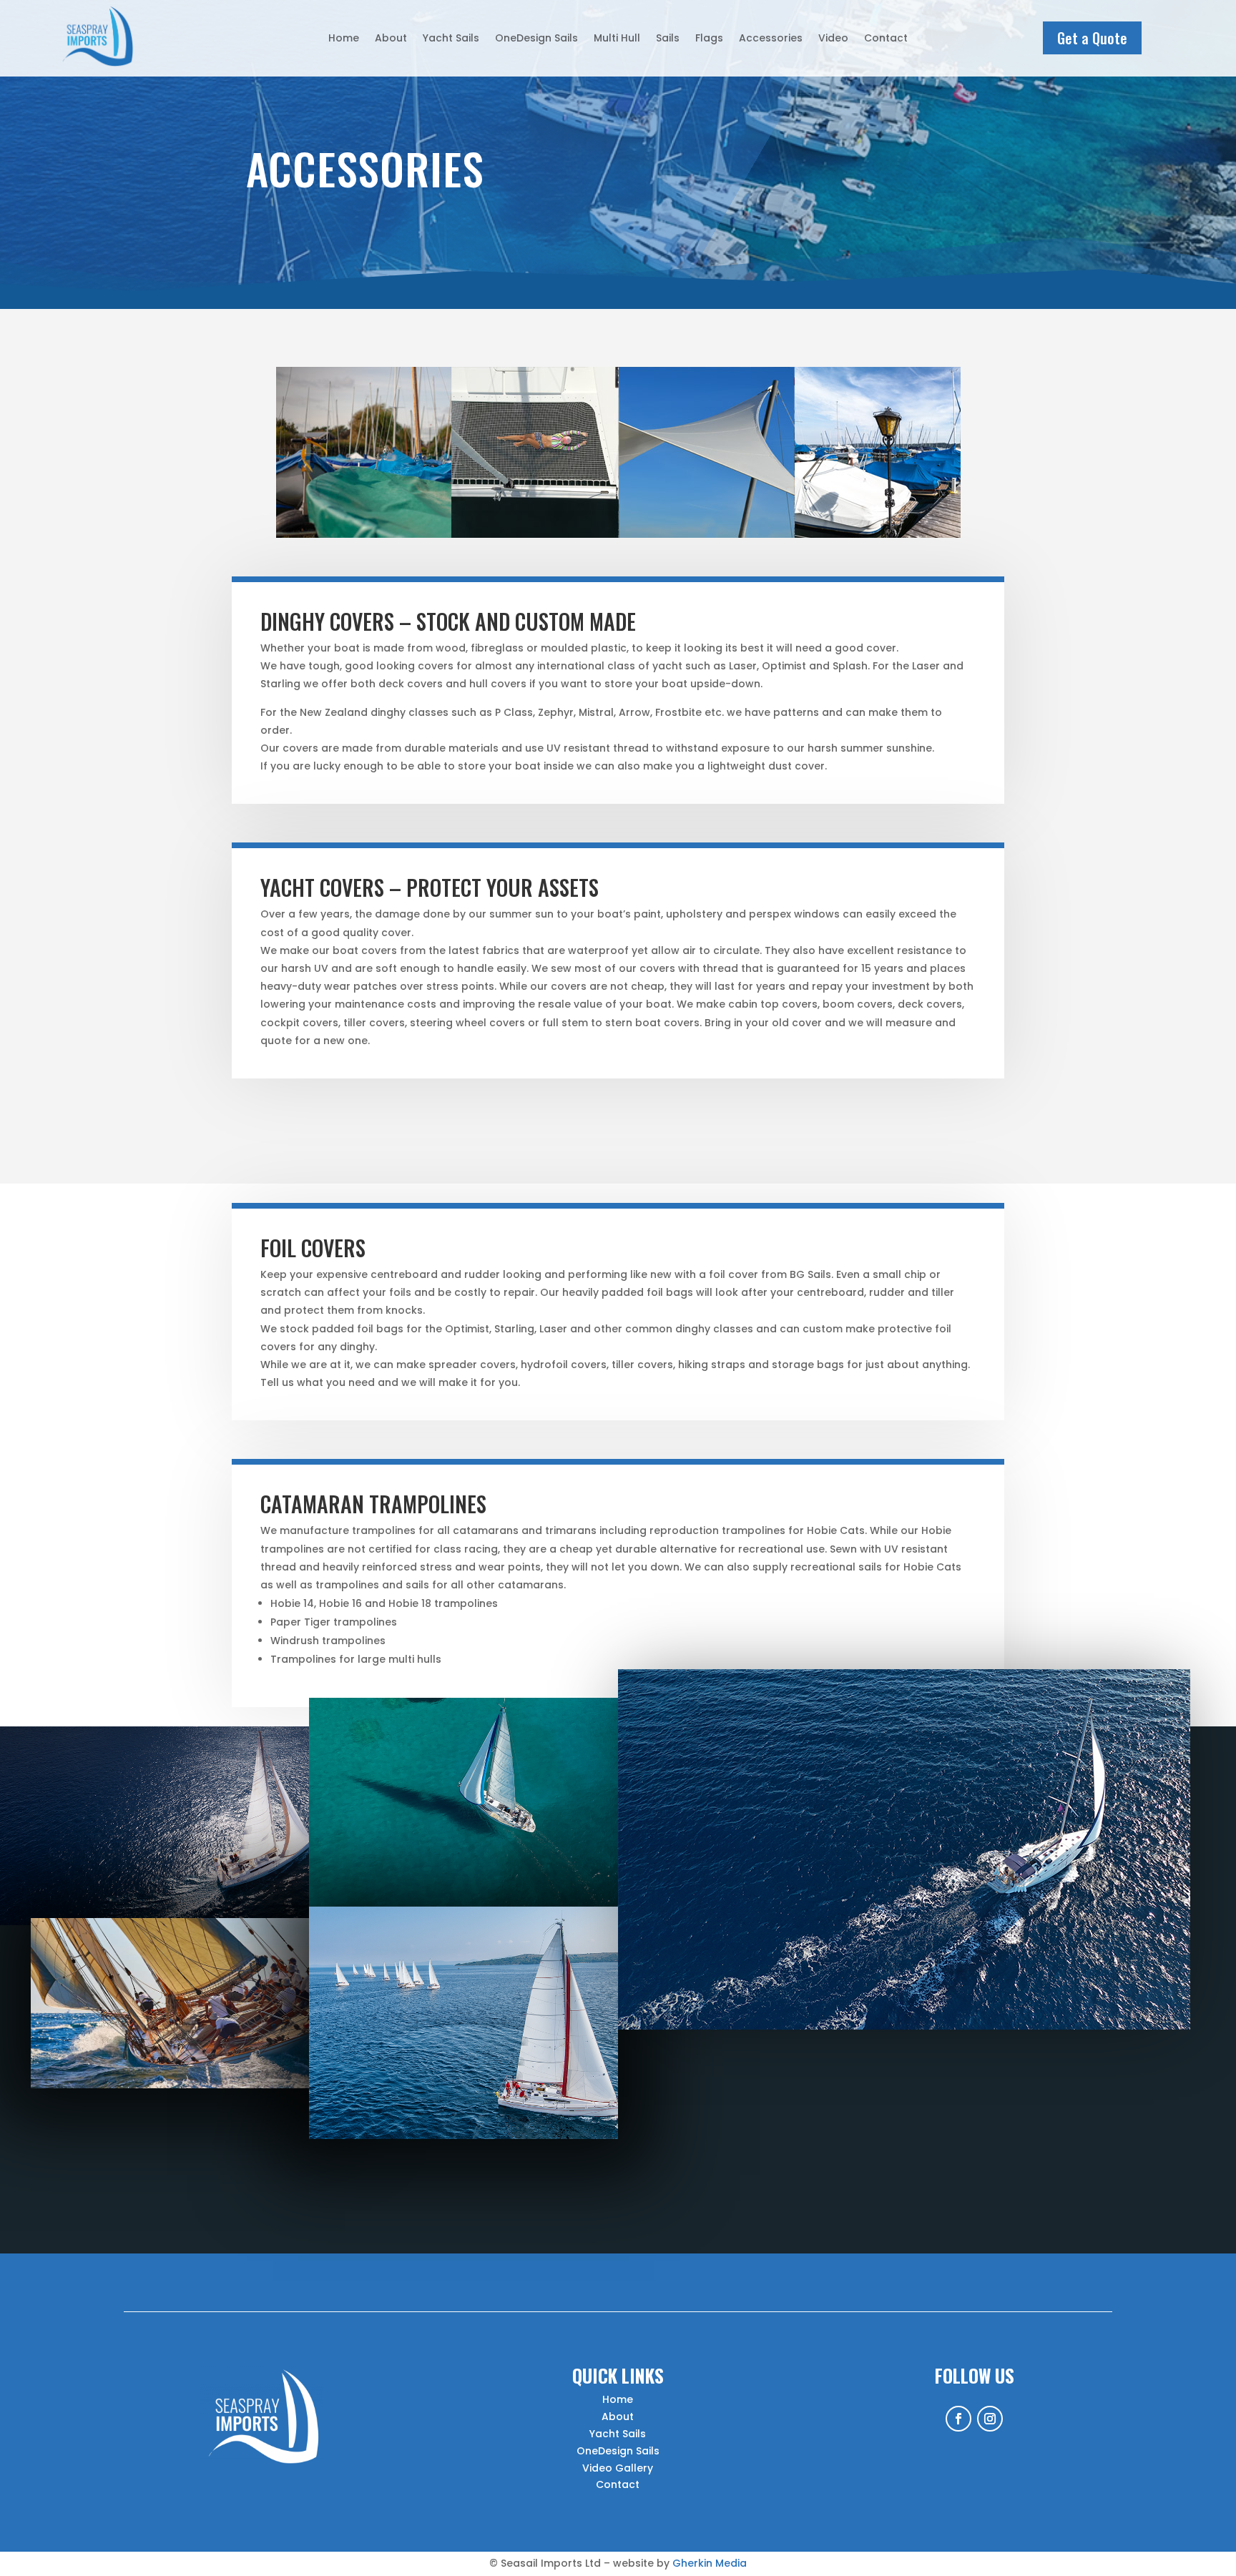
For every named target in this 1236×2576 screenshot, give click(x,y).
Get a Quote (1092, 38)
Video (833, 39)
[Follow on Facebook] (958, 2419)
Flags (709, 39)
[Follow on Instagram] (990, 2419)
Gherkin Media (710, 2563)
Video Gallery (618, 2468)
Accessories (771, 39)
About (391, 39)
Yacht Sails (451, 39)
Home (344, 39)
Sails (668, 39)
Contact (886, 39)
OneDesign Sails (536, 39)
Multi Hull (617, 39)
